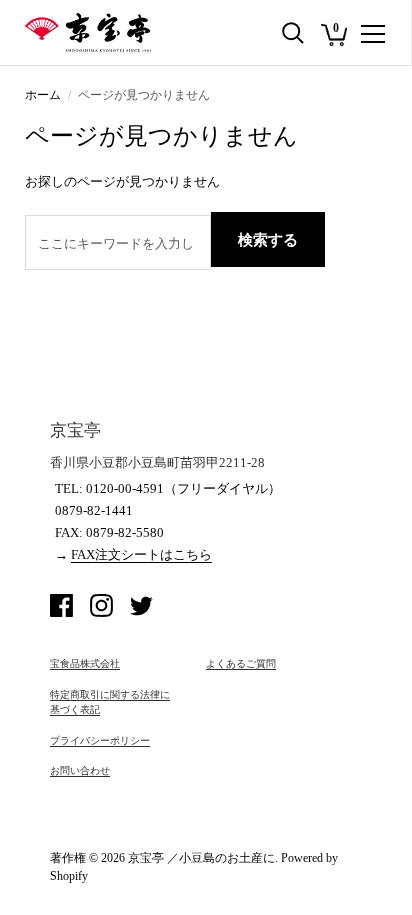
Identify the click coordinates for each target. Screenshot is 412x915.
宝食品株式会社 (85, 663)
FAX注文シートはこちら (141, 554)
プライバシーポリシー (100, 740)
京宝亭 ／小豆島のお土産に (201, 858)
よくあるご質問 (241, 663)
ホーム (43, 95)
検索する (268, 240)
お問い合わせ (80, 770)
